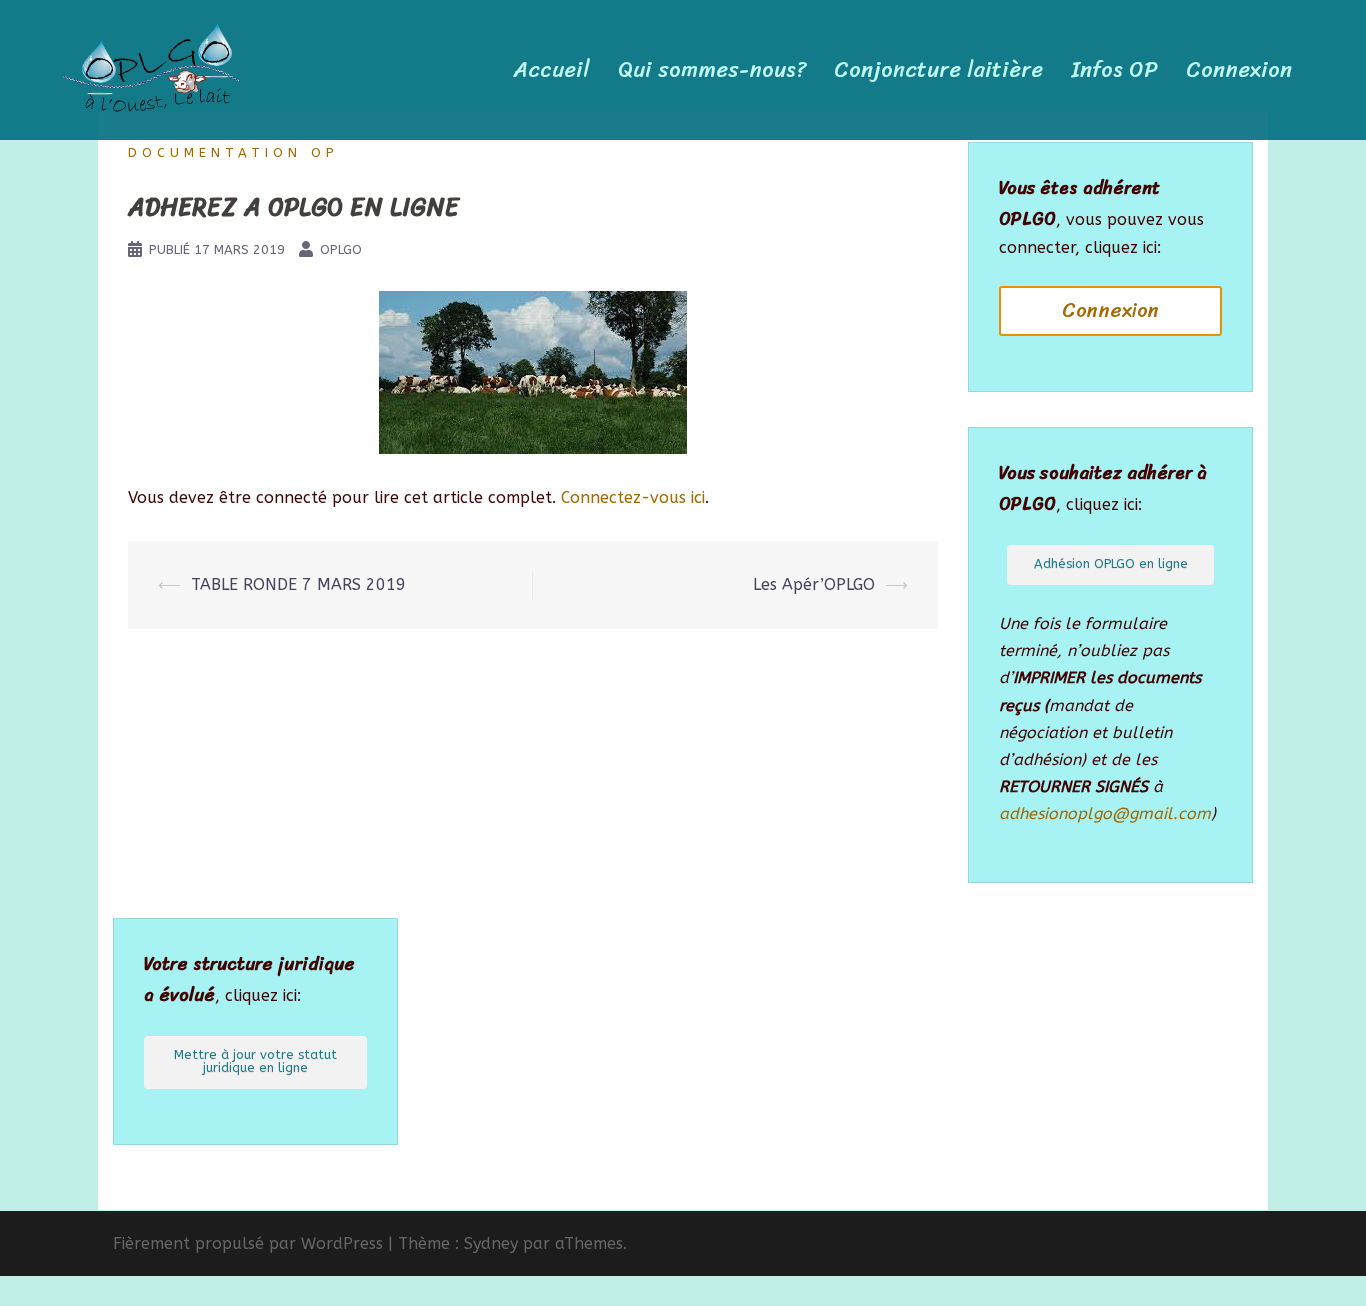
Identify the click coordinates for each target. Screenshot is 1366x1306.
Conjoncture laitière (938, 69)
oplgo (341, 249)
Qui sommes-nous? (712, 69)
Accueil (552, 69)
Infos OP (1114, 69)
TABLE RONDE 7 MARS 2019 (298, 584)
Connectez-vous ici (633, 497)
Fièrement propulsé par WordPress (248, 1243)
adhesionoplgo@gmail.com (1105, 813)
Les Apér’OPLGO (814, 584)
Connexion (1239, 69)
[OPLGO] (151, 68)
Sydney (491, 1243)
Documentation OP (233, 152)
